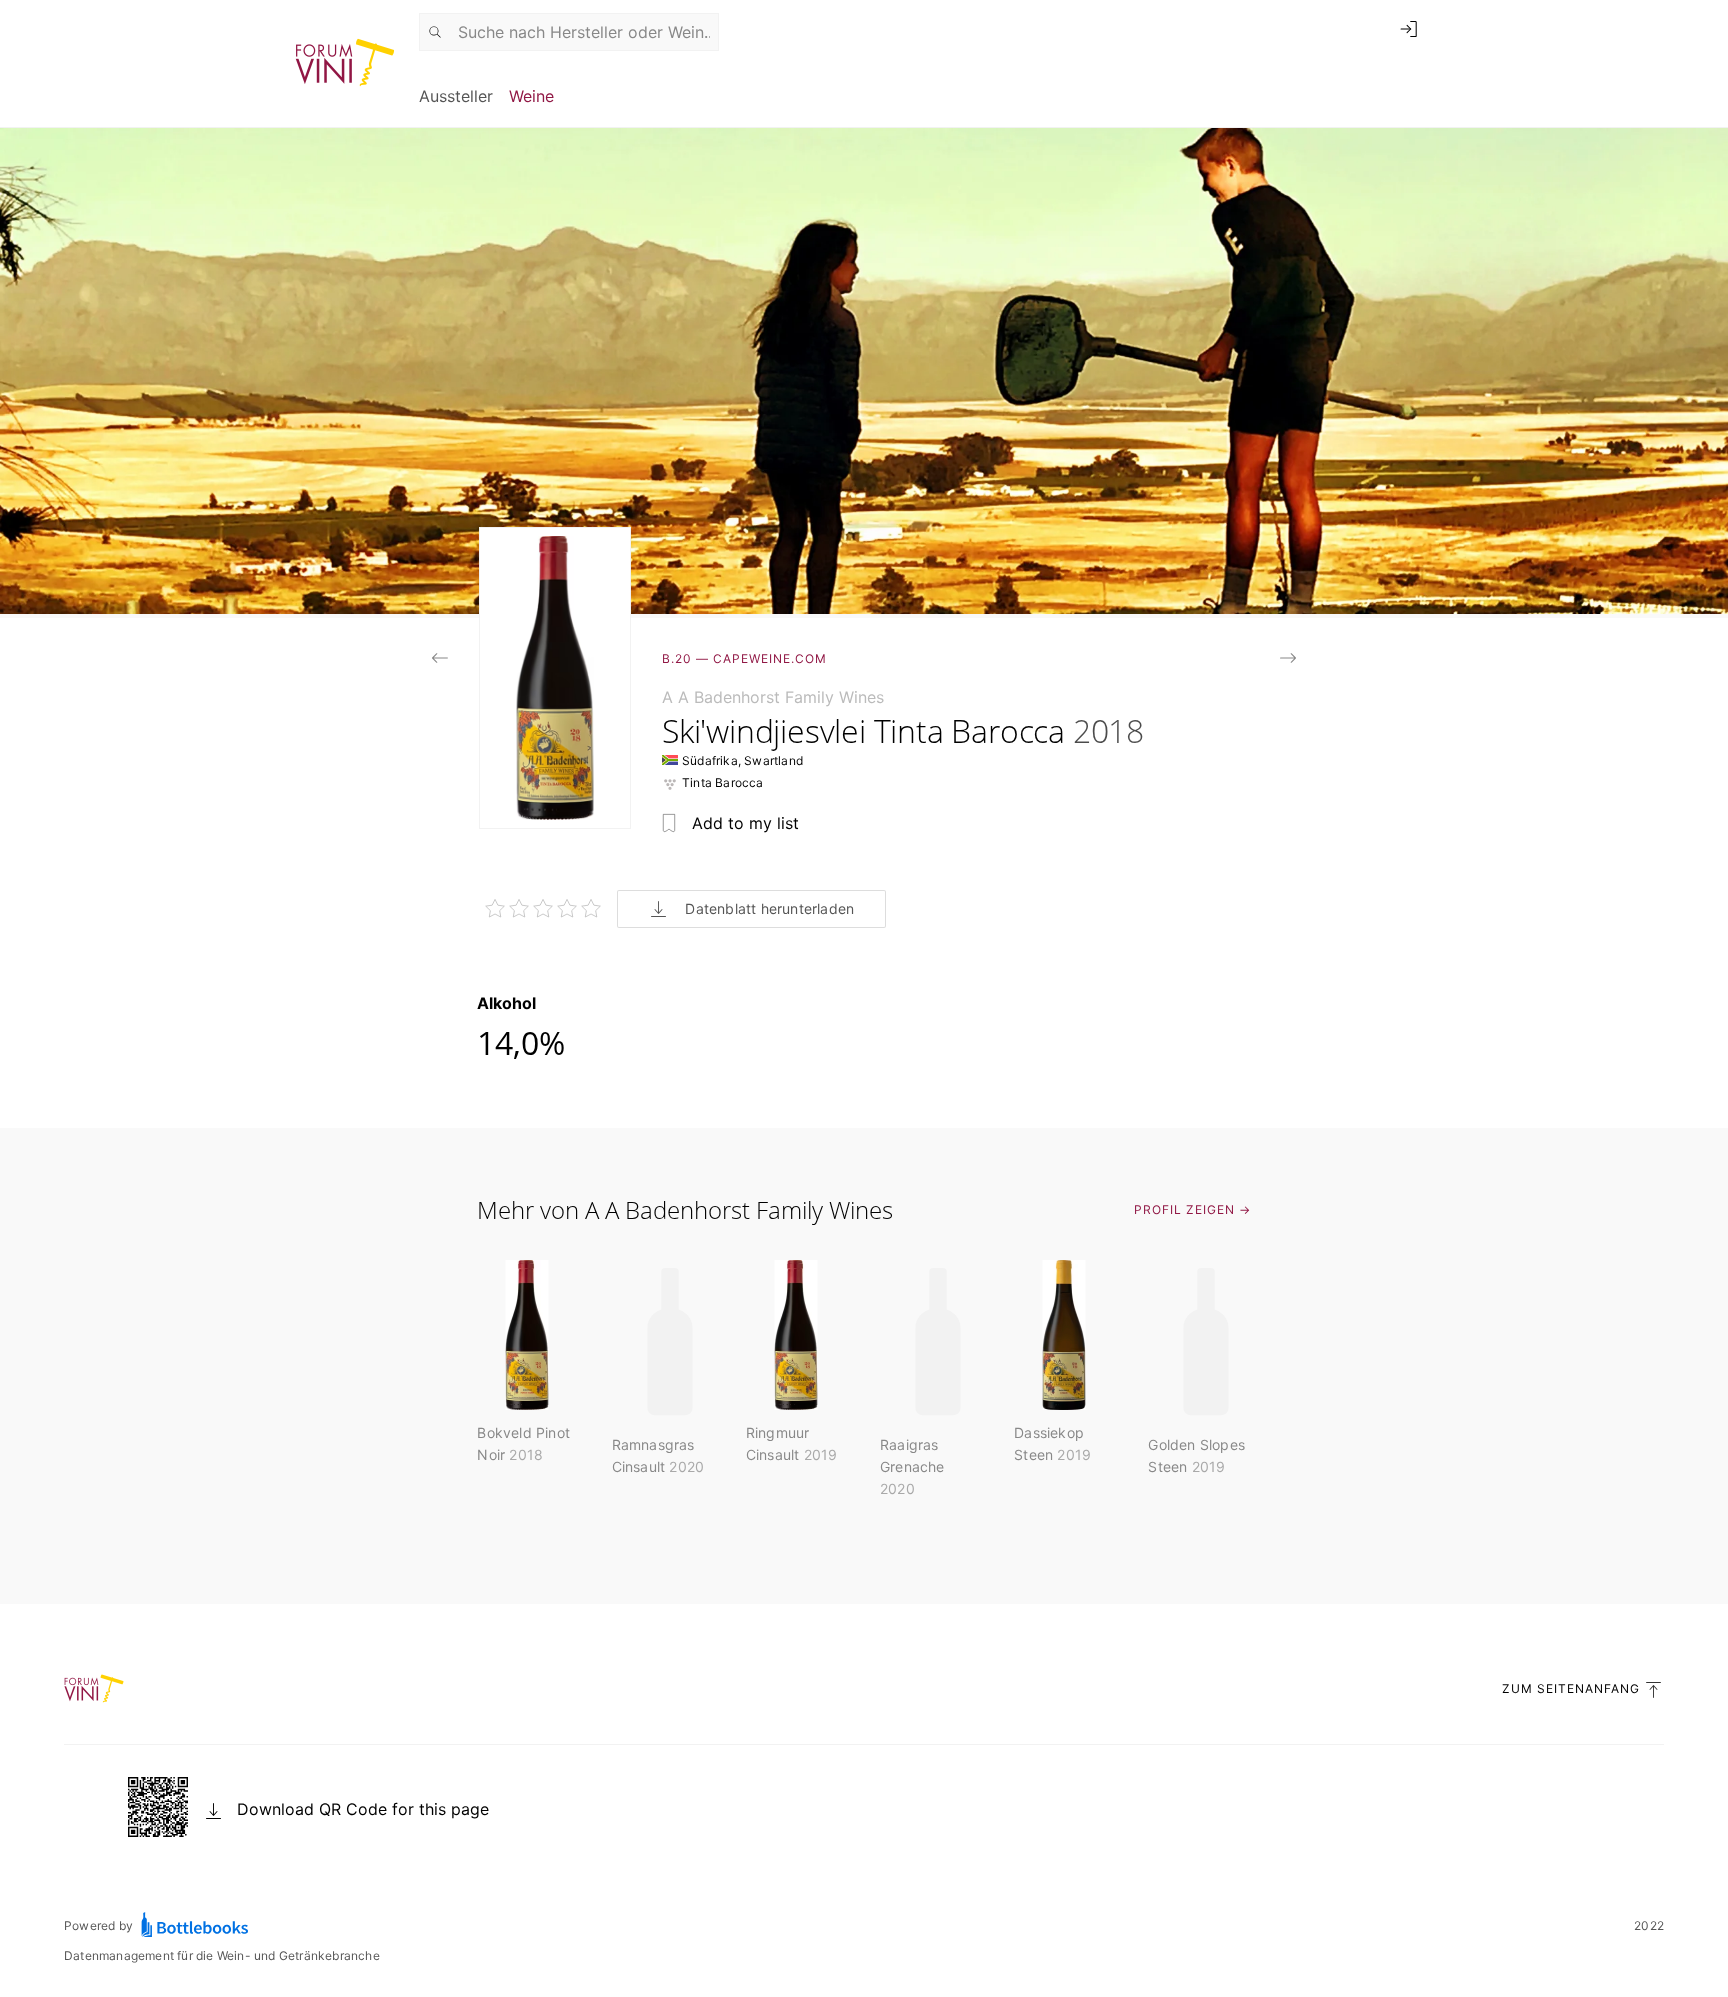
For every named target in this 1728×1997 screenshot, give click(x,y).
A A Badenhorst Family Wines (773, 697)
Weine (531, 96)
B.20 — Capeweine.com (744, 658)
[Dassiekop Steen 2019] (1288, 660)
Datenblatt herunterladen (769, 908)
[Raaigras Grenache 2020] (440, 660)
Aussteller (456, 96)
